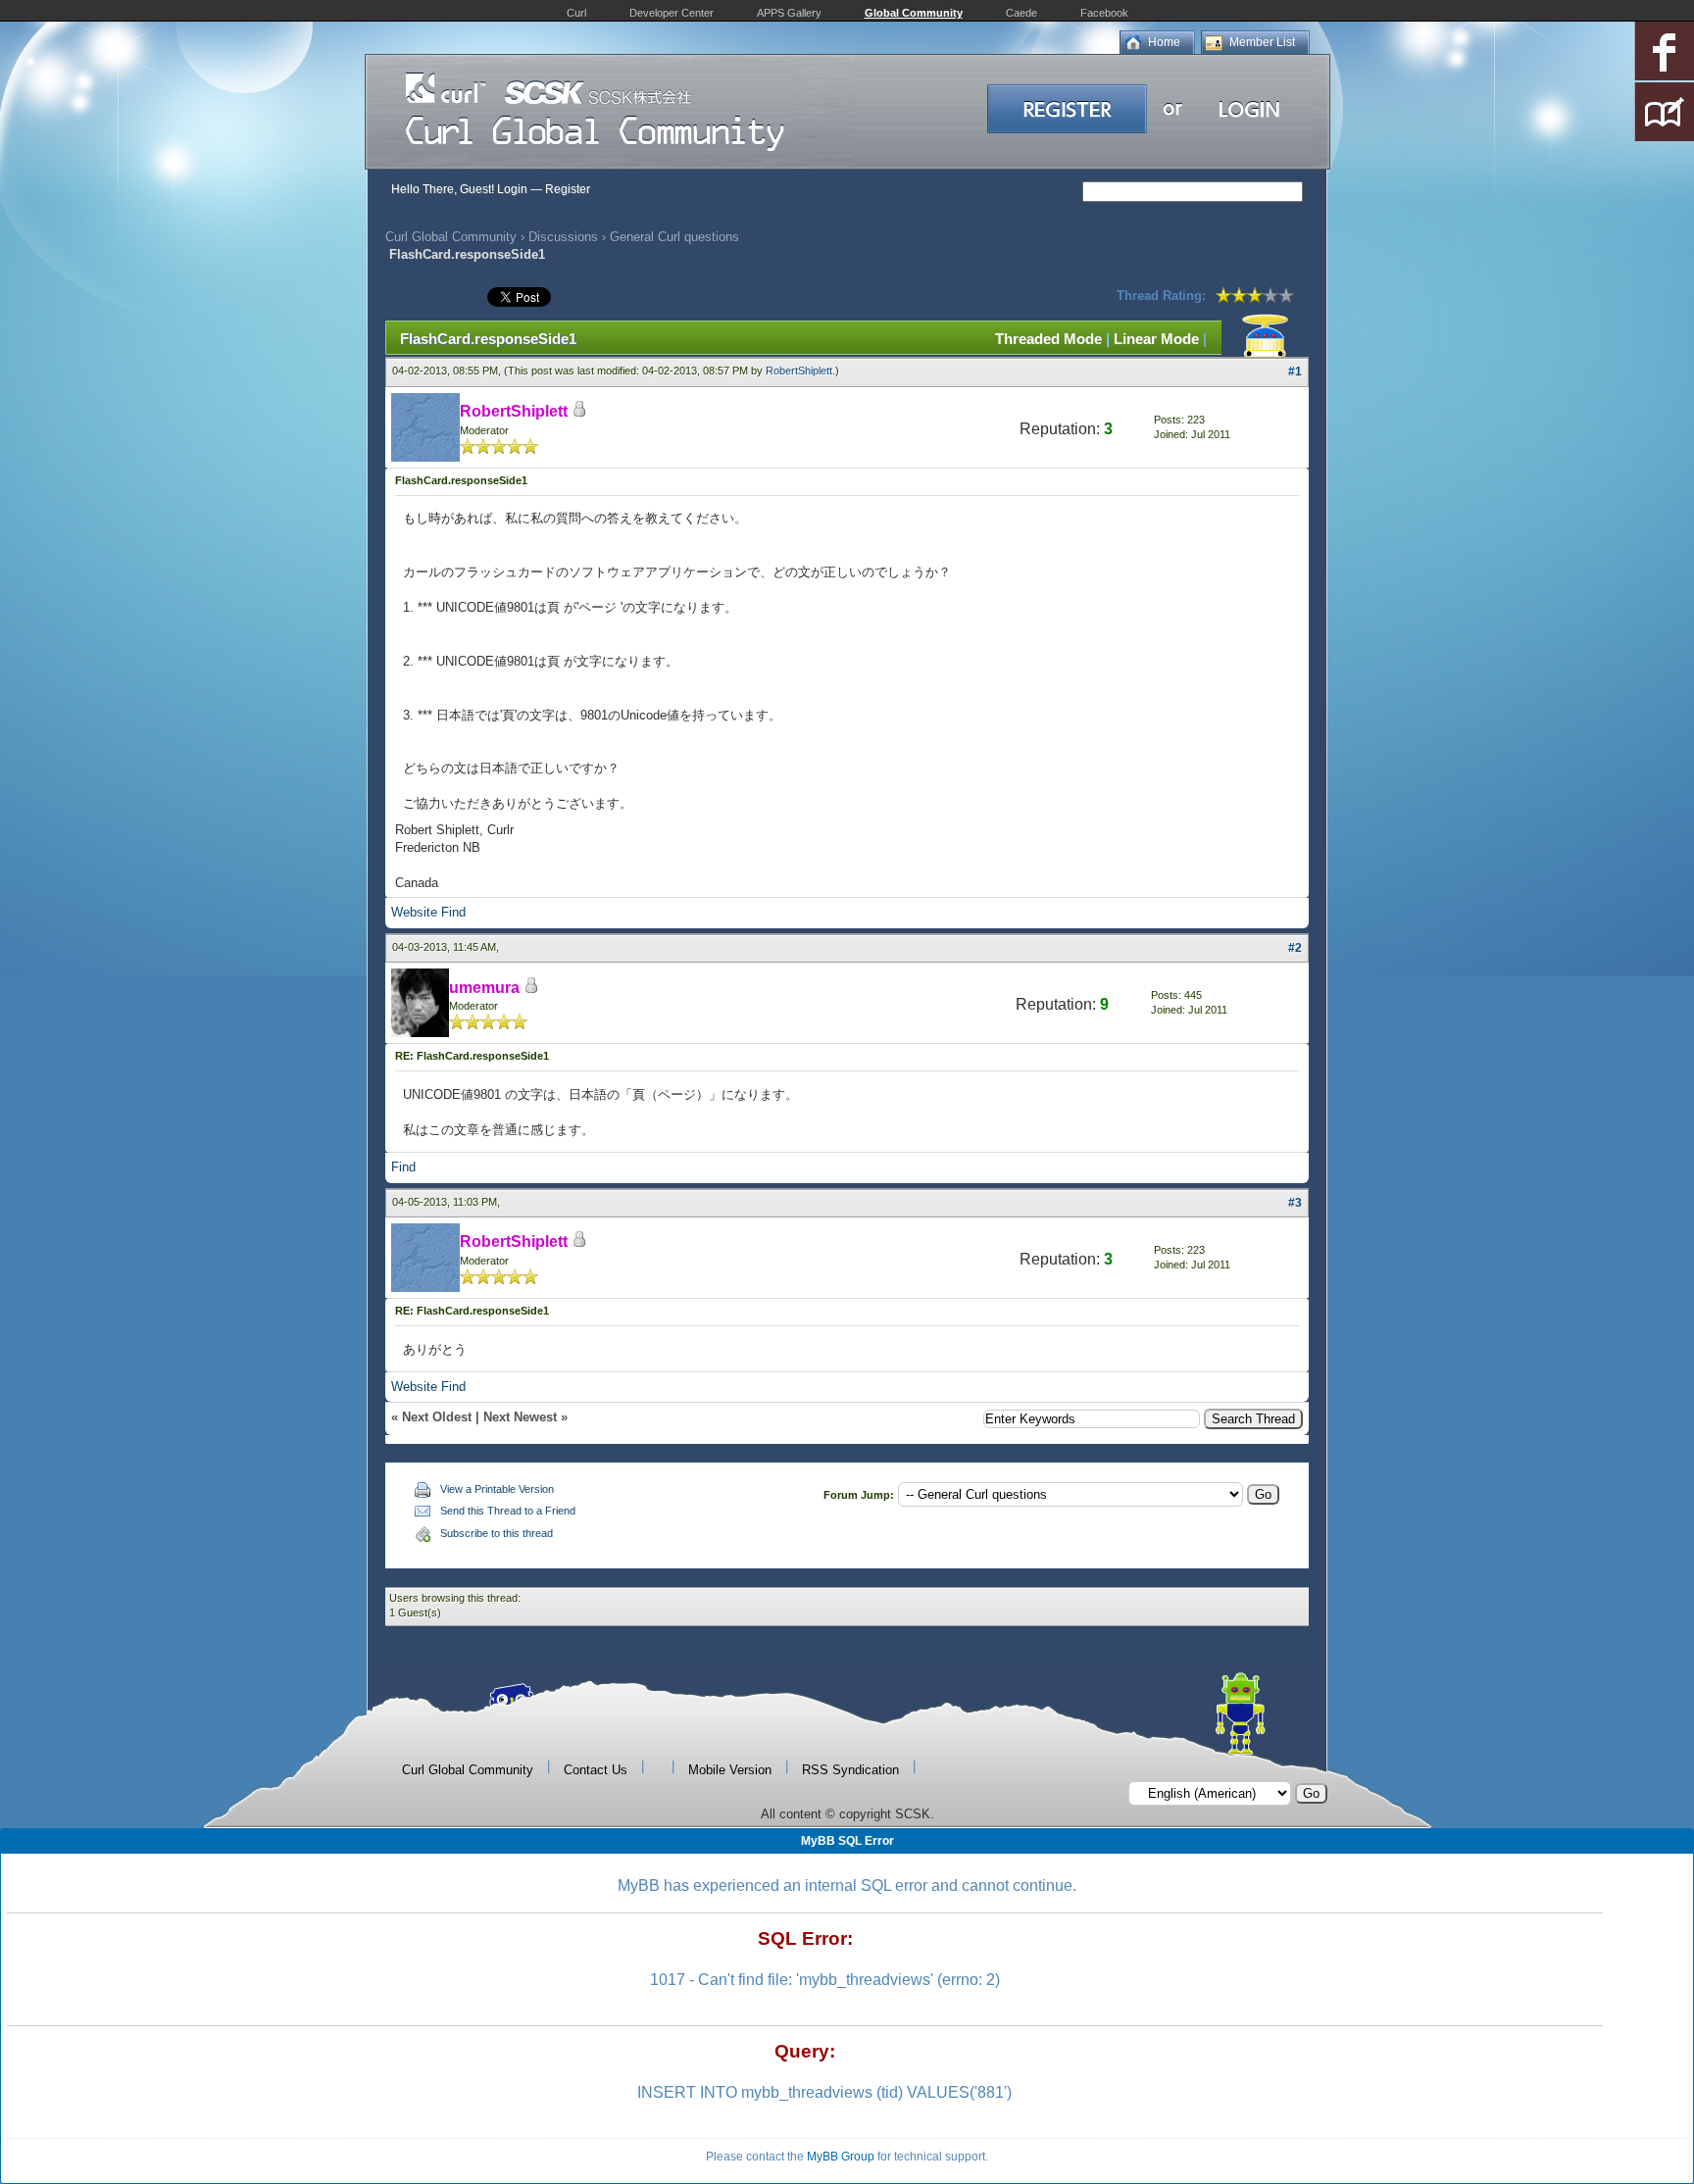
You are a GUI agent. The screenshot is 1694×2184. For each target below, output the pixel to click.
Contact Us (596, 1770)
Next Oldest (437, 1417)
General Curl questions (674, 237)
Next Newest (520, 1417)
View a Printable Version (497, 1489)
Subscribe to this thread (497, 1533)
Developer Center (672, 13)
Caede (1021, 13)
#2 (1295, 948)
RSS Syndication (850, 1770)
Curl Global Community (451, 237)
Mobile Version (730, 1770)
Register (568, 189)
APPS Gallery (789, 13)
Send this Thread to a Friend (508, 1511)
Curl (576, 13)
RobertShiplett (799, 371)
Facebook (1104, 13)
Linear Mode (1156, 339)
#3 (1295, 1203)
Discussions (563, 237)
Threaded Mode (1048, 339)
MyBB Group (841, 2157)
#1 (1295, 372)
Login (512, 189)
